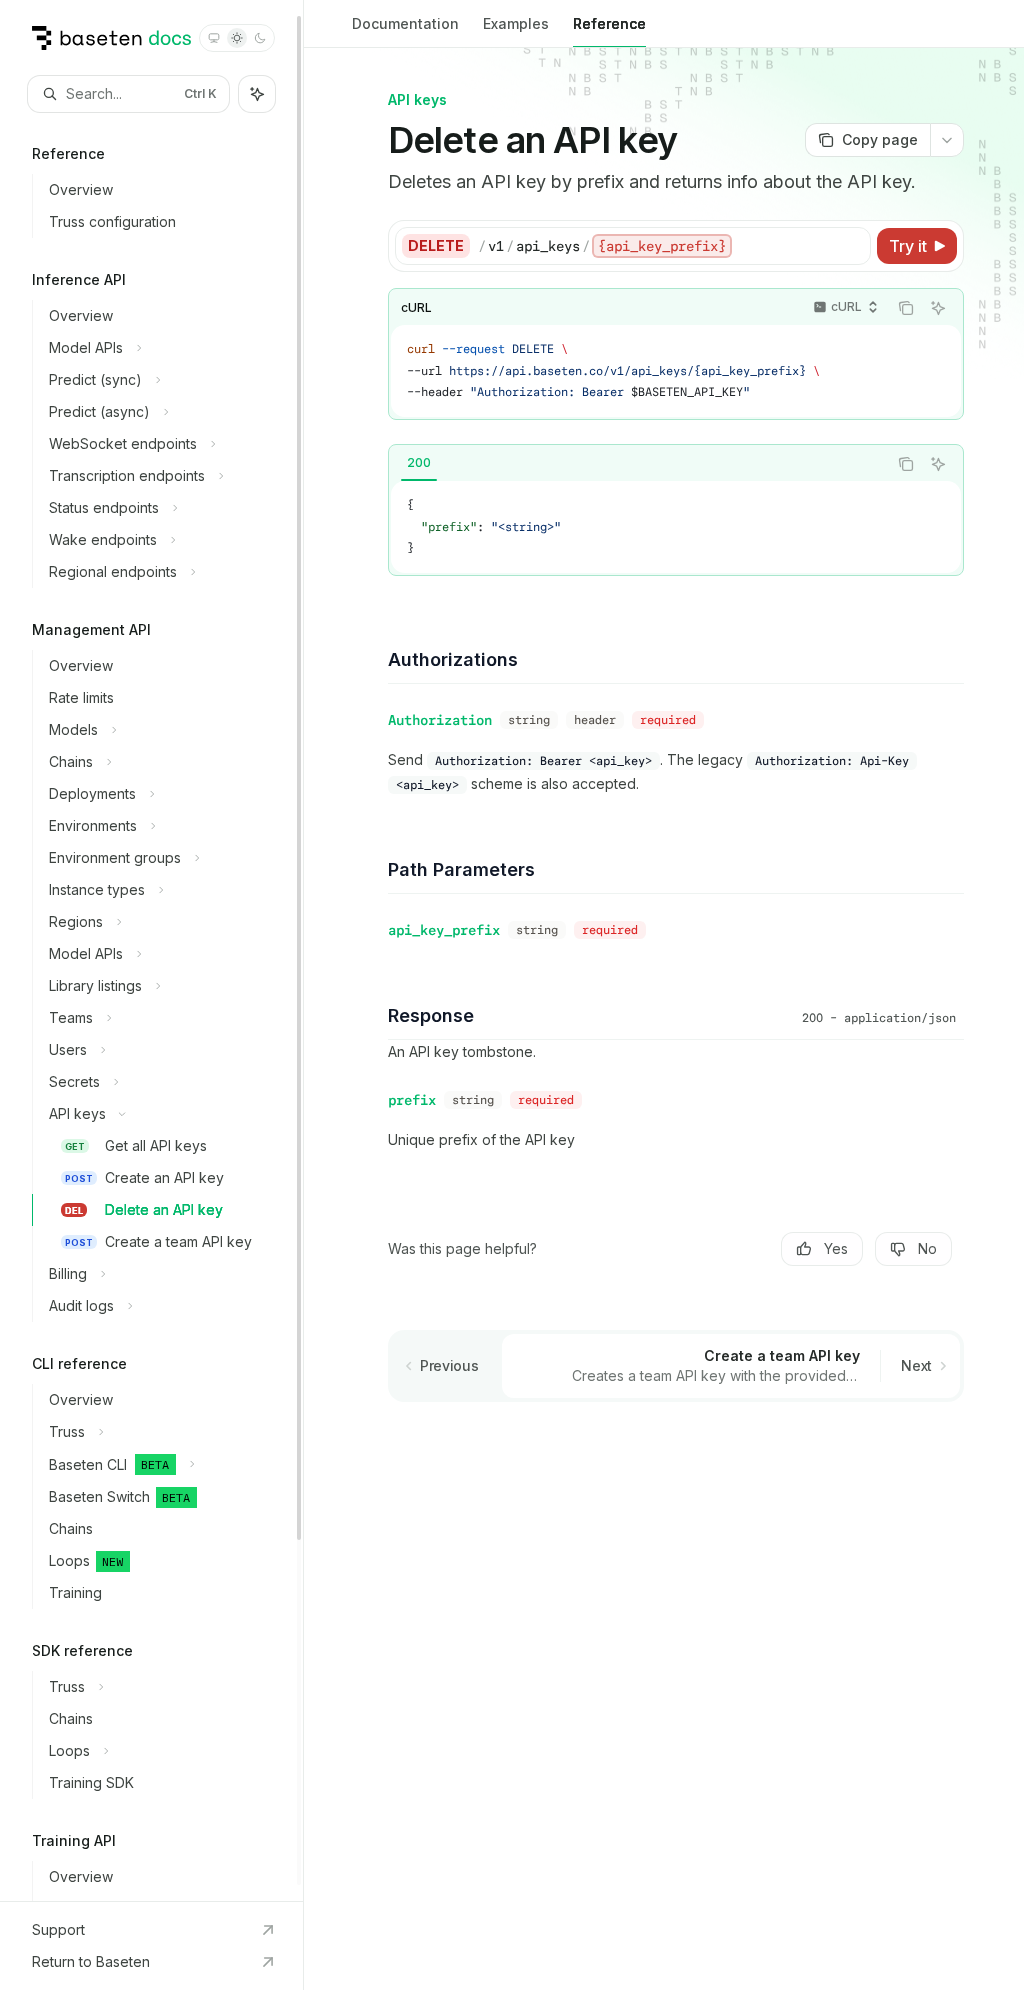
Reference (609, 23)
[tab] (419, 463)
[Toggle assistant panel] (257, 94)
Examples (516, 23)
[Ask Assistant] (938, 308)
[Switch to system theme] (214, 38)
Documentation (405, 23)
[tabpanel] (676, 527)
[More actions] (947, 140)
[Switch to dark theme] (260, 38)
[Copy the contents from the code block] (906, 308)
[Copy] (852, 246)
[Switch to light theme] (237, 38)
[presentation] (151, 950)
